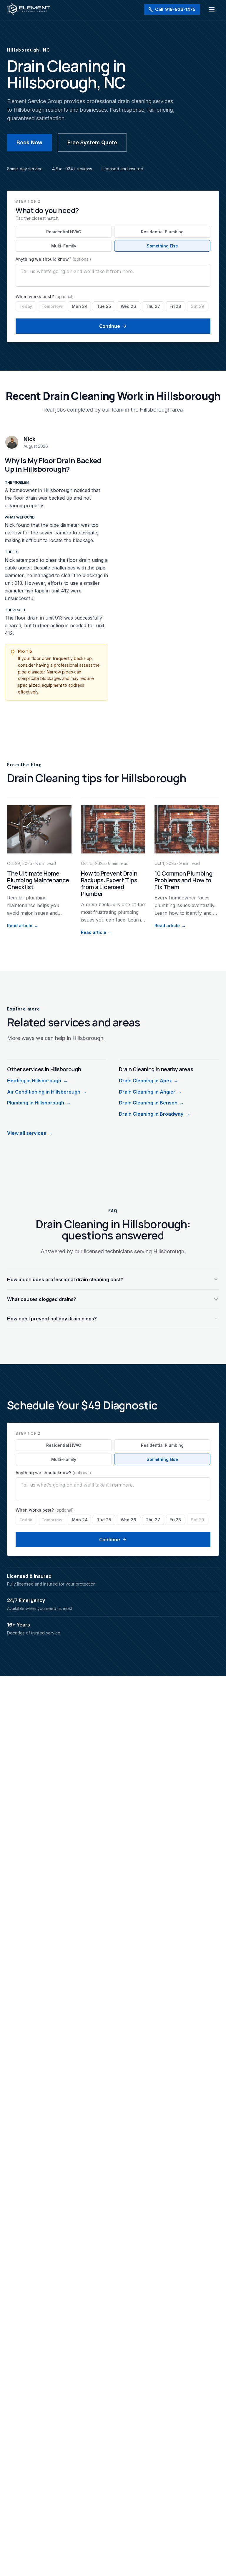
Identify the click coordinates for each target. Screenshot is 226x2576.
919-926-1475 (175, 9)
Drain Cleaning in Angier (150, 1092)
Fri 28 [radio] (175, 306)
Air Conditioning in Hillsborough (47, 1092)
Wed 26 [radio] (128, 306)
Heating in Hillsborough (37, 1081)
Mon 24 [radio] (80, 306)
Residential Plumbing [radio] (162, 232)
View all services (30, 1133)
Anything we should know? (53, 259)
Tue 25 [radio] (104, 306)
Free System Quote (92, 142)
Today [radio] (26, 306)
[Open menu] (212, 9)
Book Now (29, 142)
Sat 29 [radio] (197, 306)
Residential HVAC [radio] (64, 232)
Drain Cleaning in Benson (151, 1103)
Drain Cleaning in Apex (149, 1081)
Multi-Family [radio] (64, 246)
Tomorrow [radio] (52, 306)
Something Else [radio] (162, 246)
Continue (110, 326)
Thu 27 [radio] (153, 306)
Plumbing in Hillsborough (39, 1103)
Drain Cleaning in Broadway (154, 1114)
